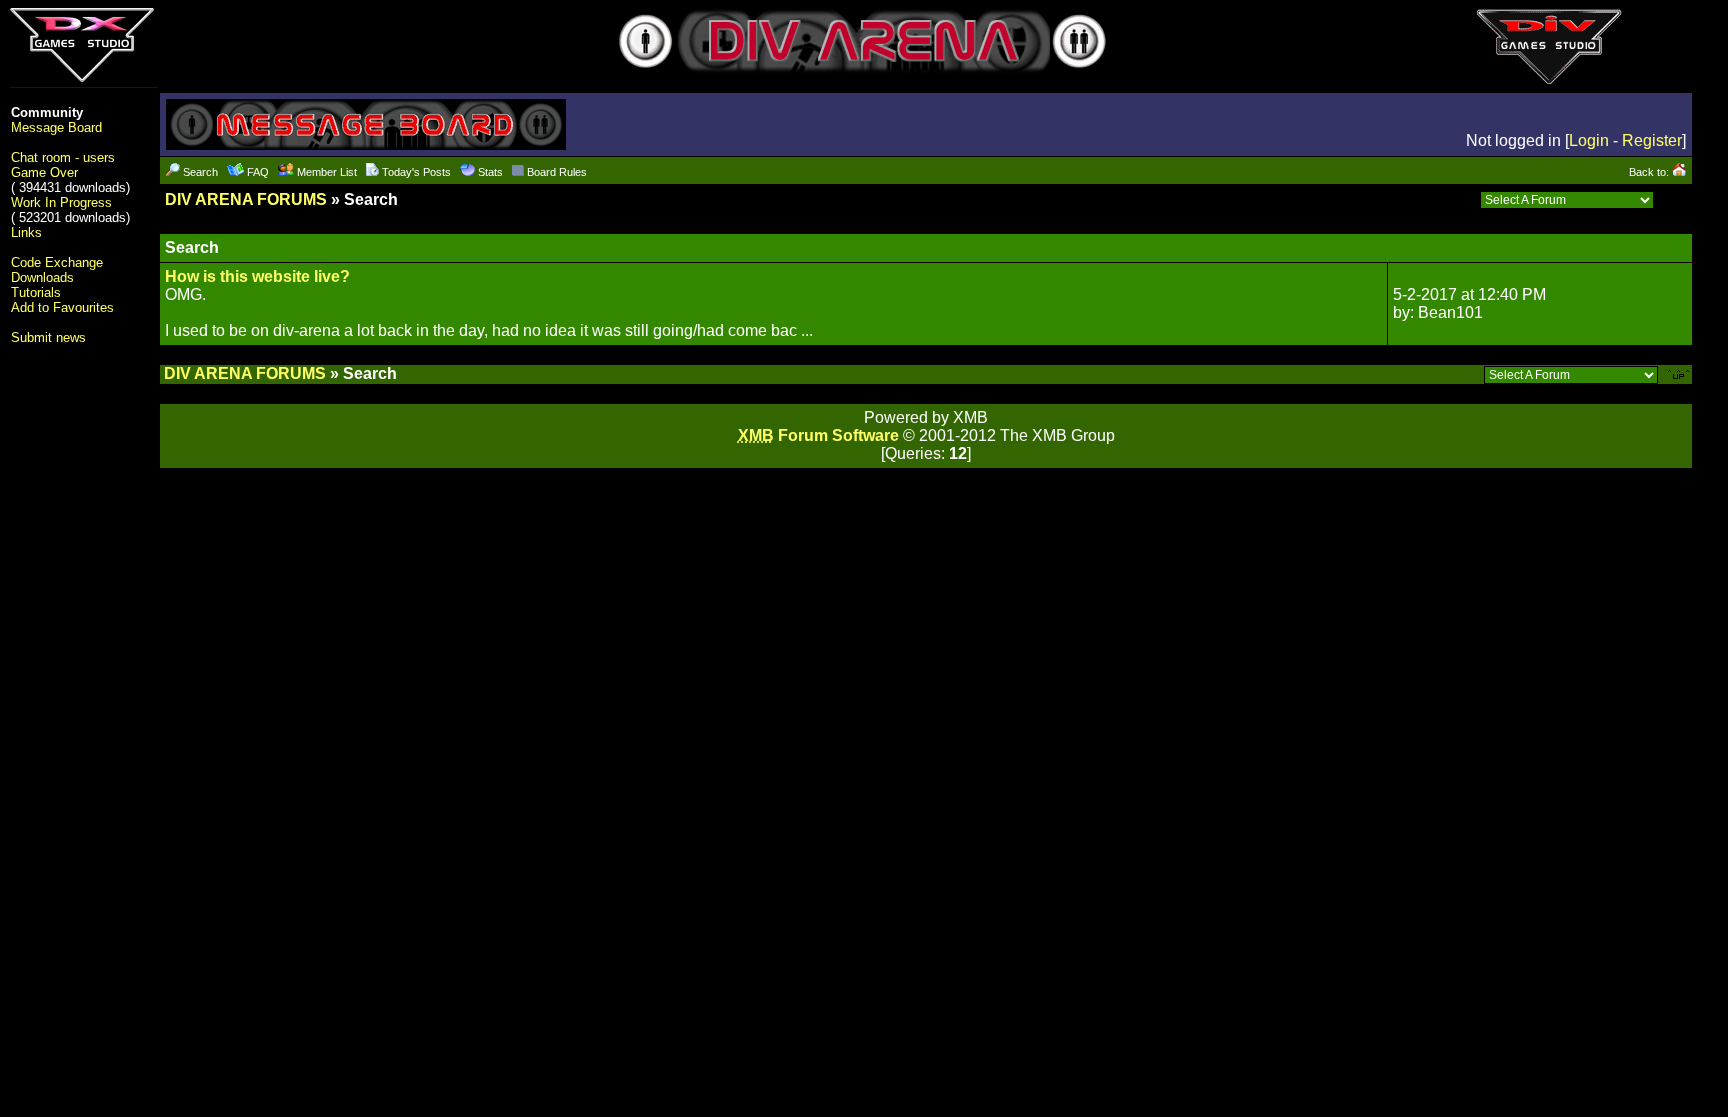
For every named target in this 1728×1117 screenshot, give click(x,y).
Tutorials (36, 292)
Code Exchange (57, 262)
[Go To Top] (1680, 373)
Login (1589, 140)
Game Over (44, 172)
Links (26, 232)
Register (1652, 140)
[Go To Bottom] (1675, 199)
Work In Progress (61, 202)
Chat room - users (63, 157)
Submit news (48, 337)
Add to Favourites (62, 307)
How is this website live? (257, 276)
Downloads (42, 277)
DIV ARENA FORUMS (246, 199)
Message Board (56, 127)
